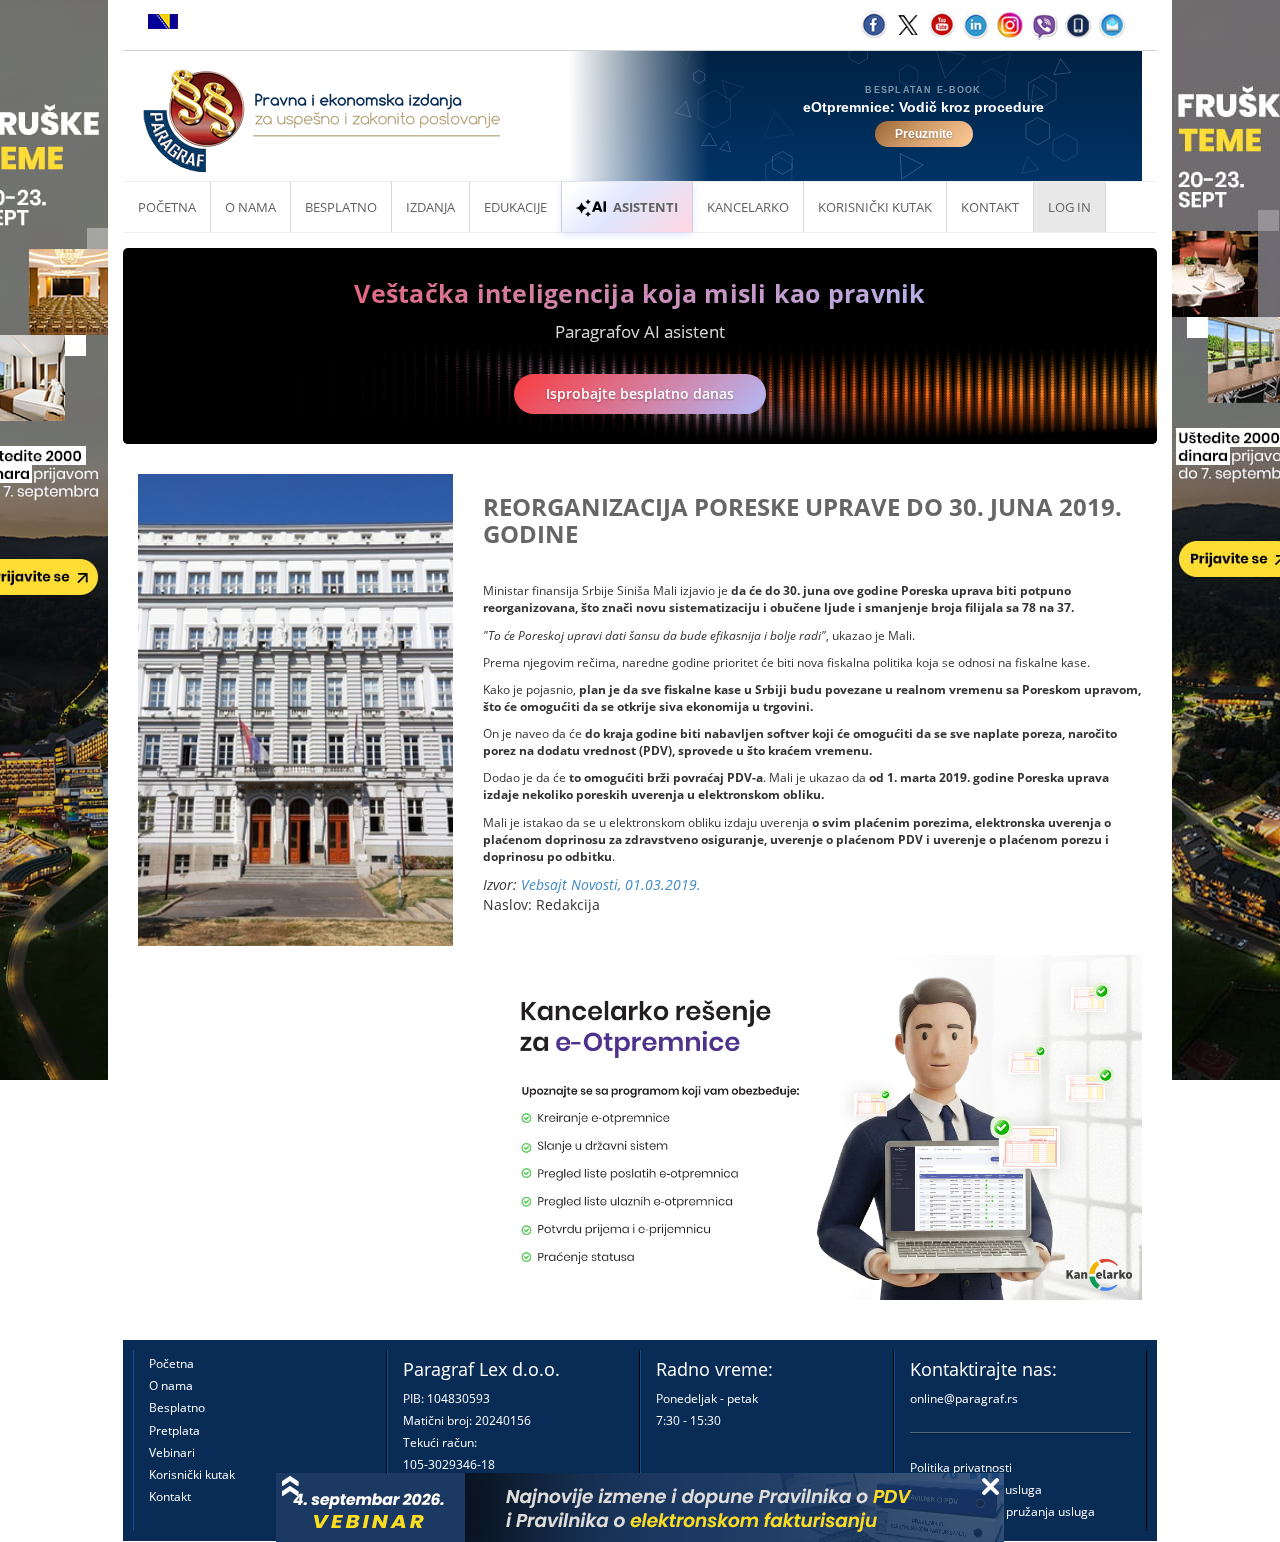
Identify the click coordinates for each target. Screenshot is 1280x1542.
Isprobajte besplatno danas (640, 393)
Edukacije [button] (515, 207)
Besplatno (341, 207)
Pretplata (174, 1430)
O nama (250, 207)
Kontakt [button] (990, 207)
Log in (1069, 207)
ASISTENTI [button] (645, 207)
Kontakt (170, 1496)
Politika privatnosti (961, 1467)
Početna (167, 207)
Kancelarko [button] (748, 207)
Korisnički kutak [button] (875, 207)
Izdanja (430, 207)
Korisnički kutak (192, 1474)
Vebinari (172, 1452)
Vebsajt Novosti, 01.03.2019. (611, 884)
